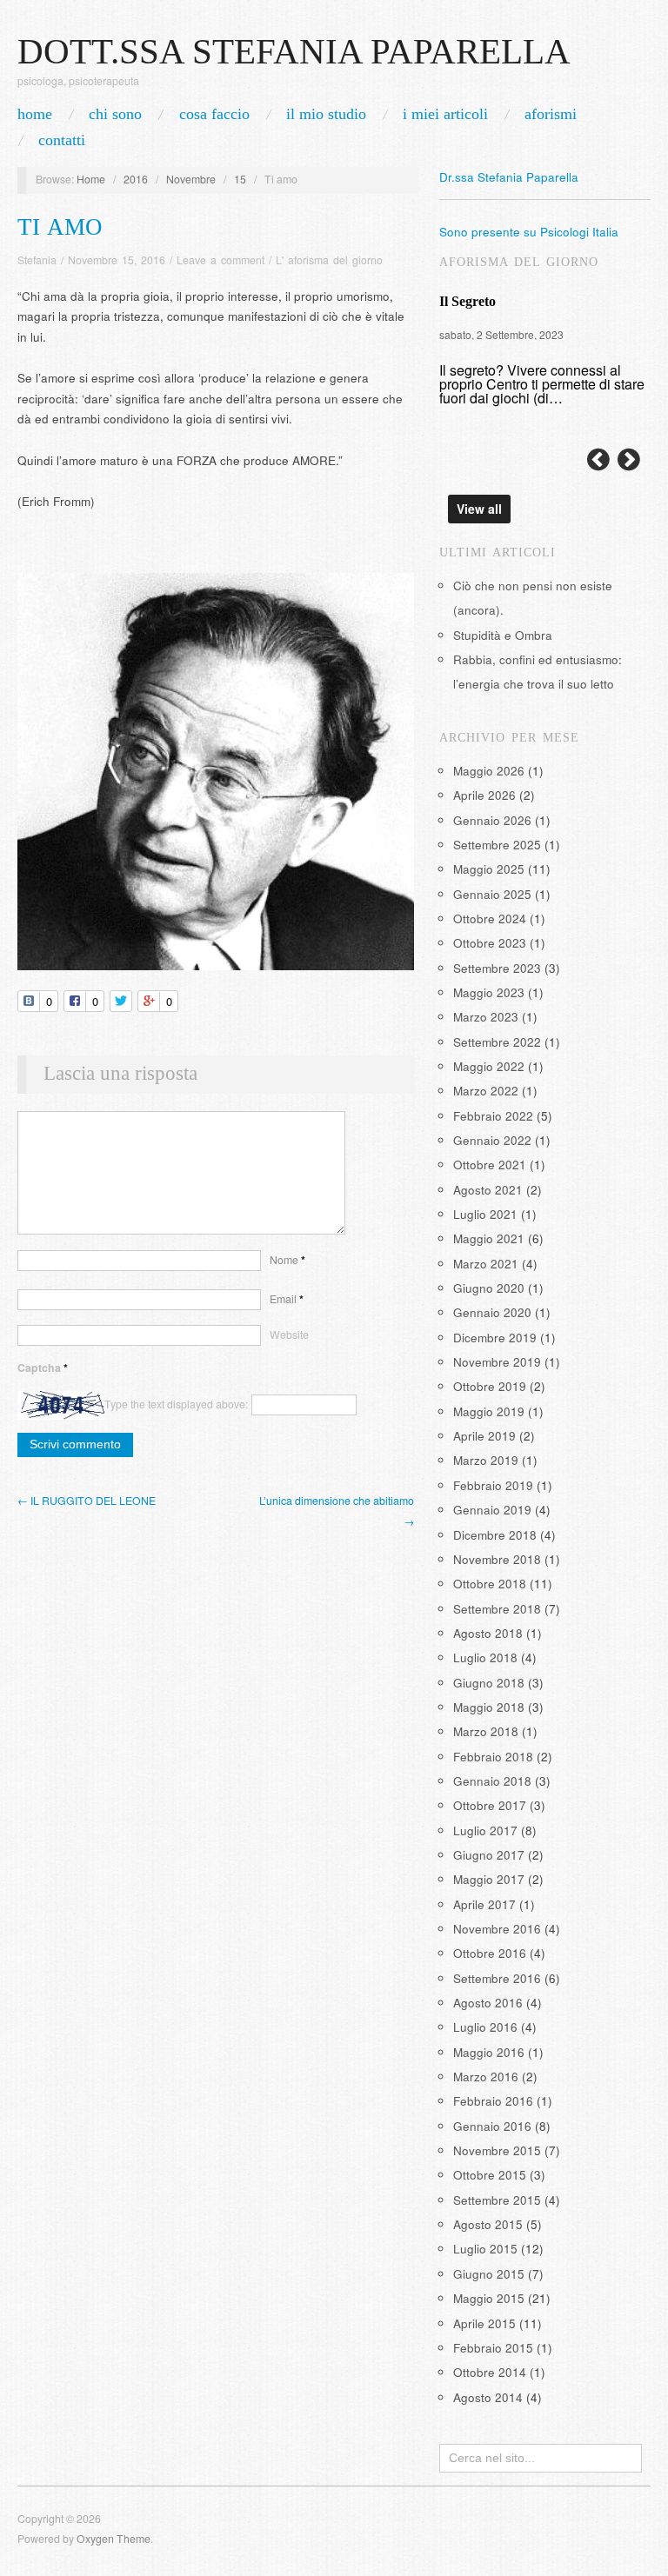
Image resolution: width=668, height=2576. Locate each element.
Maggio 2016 (489, 2052)
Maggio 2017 (489, 1879)
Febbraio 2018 (493, 1757)
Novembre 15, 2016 (117, 260)
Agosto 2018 (488, 1633)
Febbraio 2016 (493, 2101)
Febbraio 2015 (493, 2348)
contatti (62, 140)
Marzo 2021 (486, 1264)
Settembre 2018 (497, 1609)
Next (629, 460)
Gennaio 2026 (492, 820)
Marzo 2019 (486, 1460)
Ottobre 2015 (490, 2175)
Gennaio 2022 (492, 1140)
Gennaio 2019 (492, 1510)
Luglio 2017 (485, 1830)
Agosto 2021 (488, 1190)
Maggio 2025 (489, 869)
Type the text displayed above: (176, 1404)
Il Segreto (468, 301)
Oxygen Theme (114, 2539)
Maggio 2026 (489, 771)
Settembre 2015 (497, 2200)
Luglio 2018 (485, 1657)
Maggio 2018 (489, 1707)
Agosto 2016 (488, 2003)
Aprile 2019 (484, 1436)
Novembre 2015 (497, 2150)
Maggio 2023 (489, 992)
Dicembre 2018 (495, 1535)
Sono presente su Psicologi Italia (529, 232)
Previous (598, 460)
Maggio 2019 (489, 1411)
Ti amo (60, 227)
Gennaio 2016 (492, 2126)
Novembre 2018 (497, 1559)
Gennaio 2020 (492, 1312)
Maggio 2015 (489, 2298)
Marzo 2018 (486, 1731)
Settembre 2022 (497, 1042)
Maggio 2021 (489, 1238)
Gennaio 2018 (492, 1781)
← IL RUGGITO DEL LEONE (87, 1501)
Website (289, 1335)
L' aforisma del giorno (329, 260)
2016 (136, 179)
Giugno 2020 (489, 1288)
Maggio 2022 (489, 1066)
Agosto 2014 (488, 2397)
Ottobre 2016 (490, 1953)
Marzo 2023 (486, 1017)
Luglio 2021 (485, 1214)
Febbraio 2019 (493, 1485)
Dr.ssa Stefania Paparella (509, 177)
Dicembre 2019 (495, 1338)
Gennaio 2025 (492, 894)
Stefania (37, 260)
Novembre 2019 (497, 1362)
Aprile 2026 (484, 795)
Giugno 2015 (489, 2274)
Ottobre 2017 (490, 1805)
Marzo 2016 (486, 2077)
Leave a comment (220, 260)
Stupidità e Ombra (503, 635)
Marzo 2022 (486, 1091)
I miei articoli (445, 114)
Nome (287, 1260)
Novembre (191, 179)
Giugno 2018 (489, 1683)
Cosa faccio (214, 114)
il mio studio (326, 114)
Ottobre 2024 (490, 919)
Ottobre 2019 (490, 1386)
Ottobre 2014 (490, 2372)
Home (91, 179)
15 (240, 179)
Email (287, 1299)
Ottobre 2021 (490, 1165)
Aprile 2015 (484, 2323)
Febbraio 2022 (493, 1116)
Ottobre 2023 (490, 943)
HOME (35, 114)
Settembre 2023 (497, 968)
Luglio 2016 (485, 2027)
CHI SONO (115, 114)
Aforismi (551, 114)
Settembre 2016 (497, 1978)
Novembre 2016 (497, 1929)
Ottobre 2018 (490, 1584)
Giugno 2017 (489, 1855)
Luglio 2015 (485, 2249)
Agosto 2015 (488, 2224)
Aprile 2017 (484, 1904)
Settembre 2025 (497, 845)
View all (479, 509)
